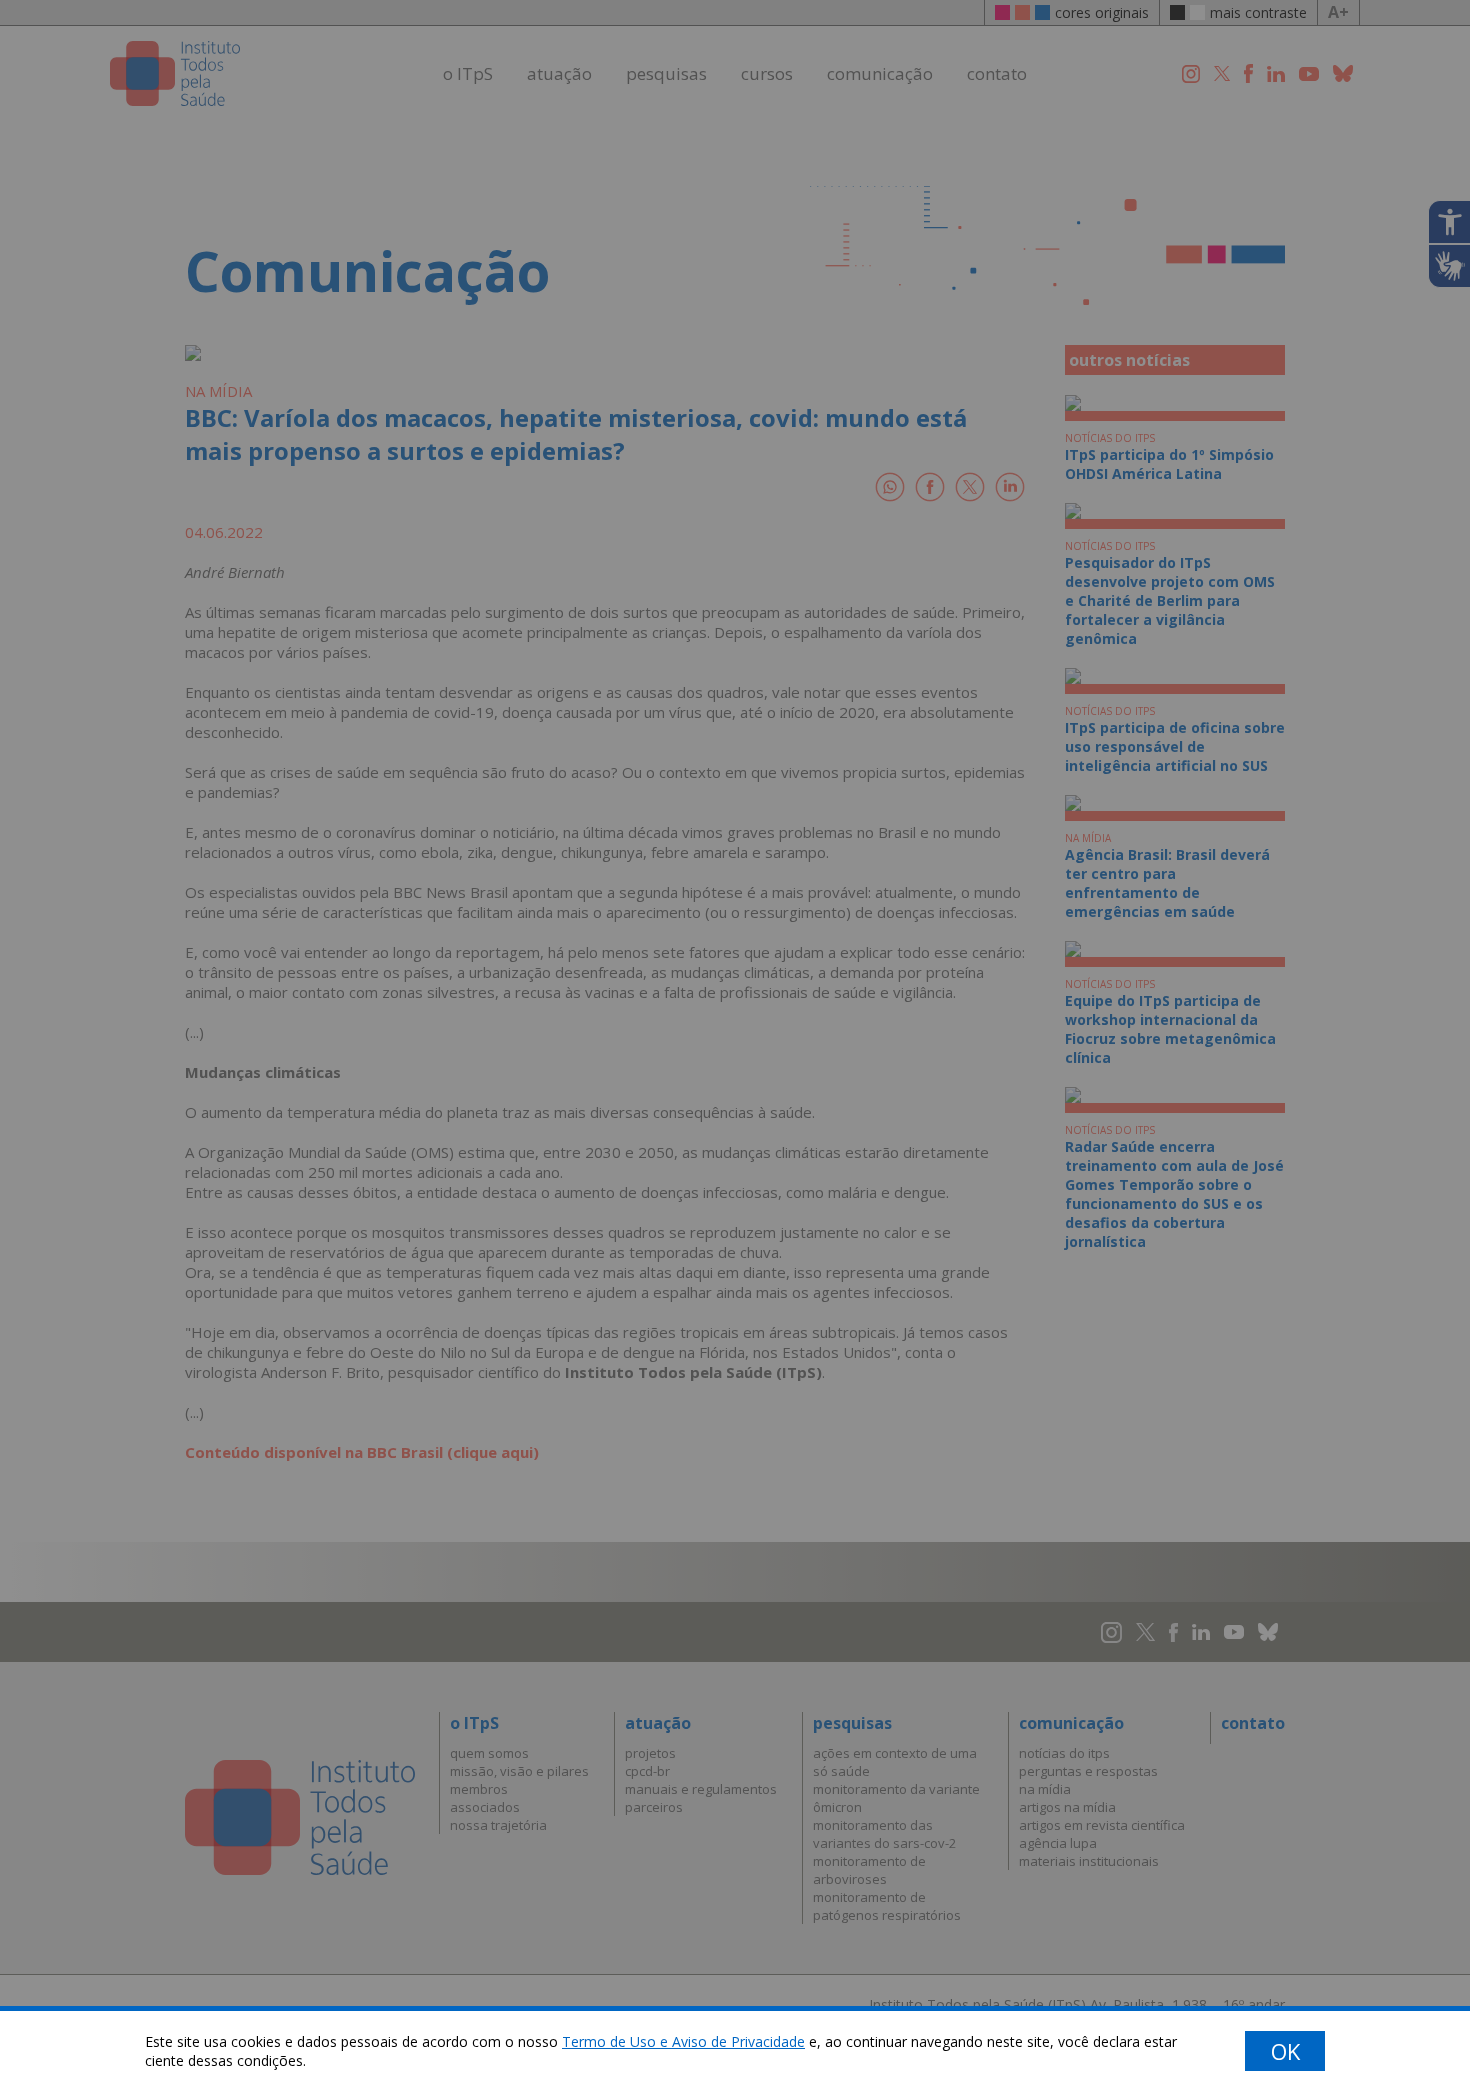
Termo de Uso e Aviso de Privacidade (683, 2041)
